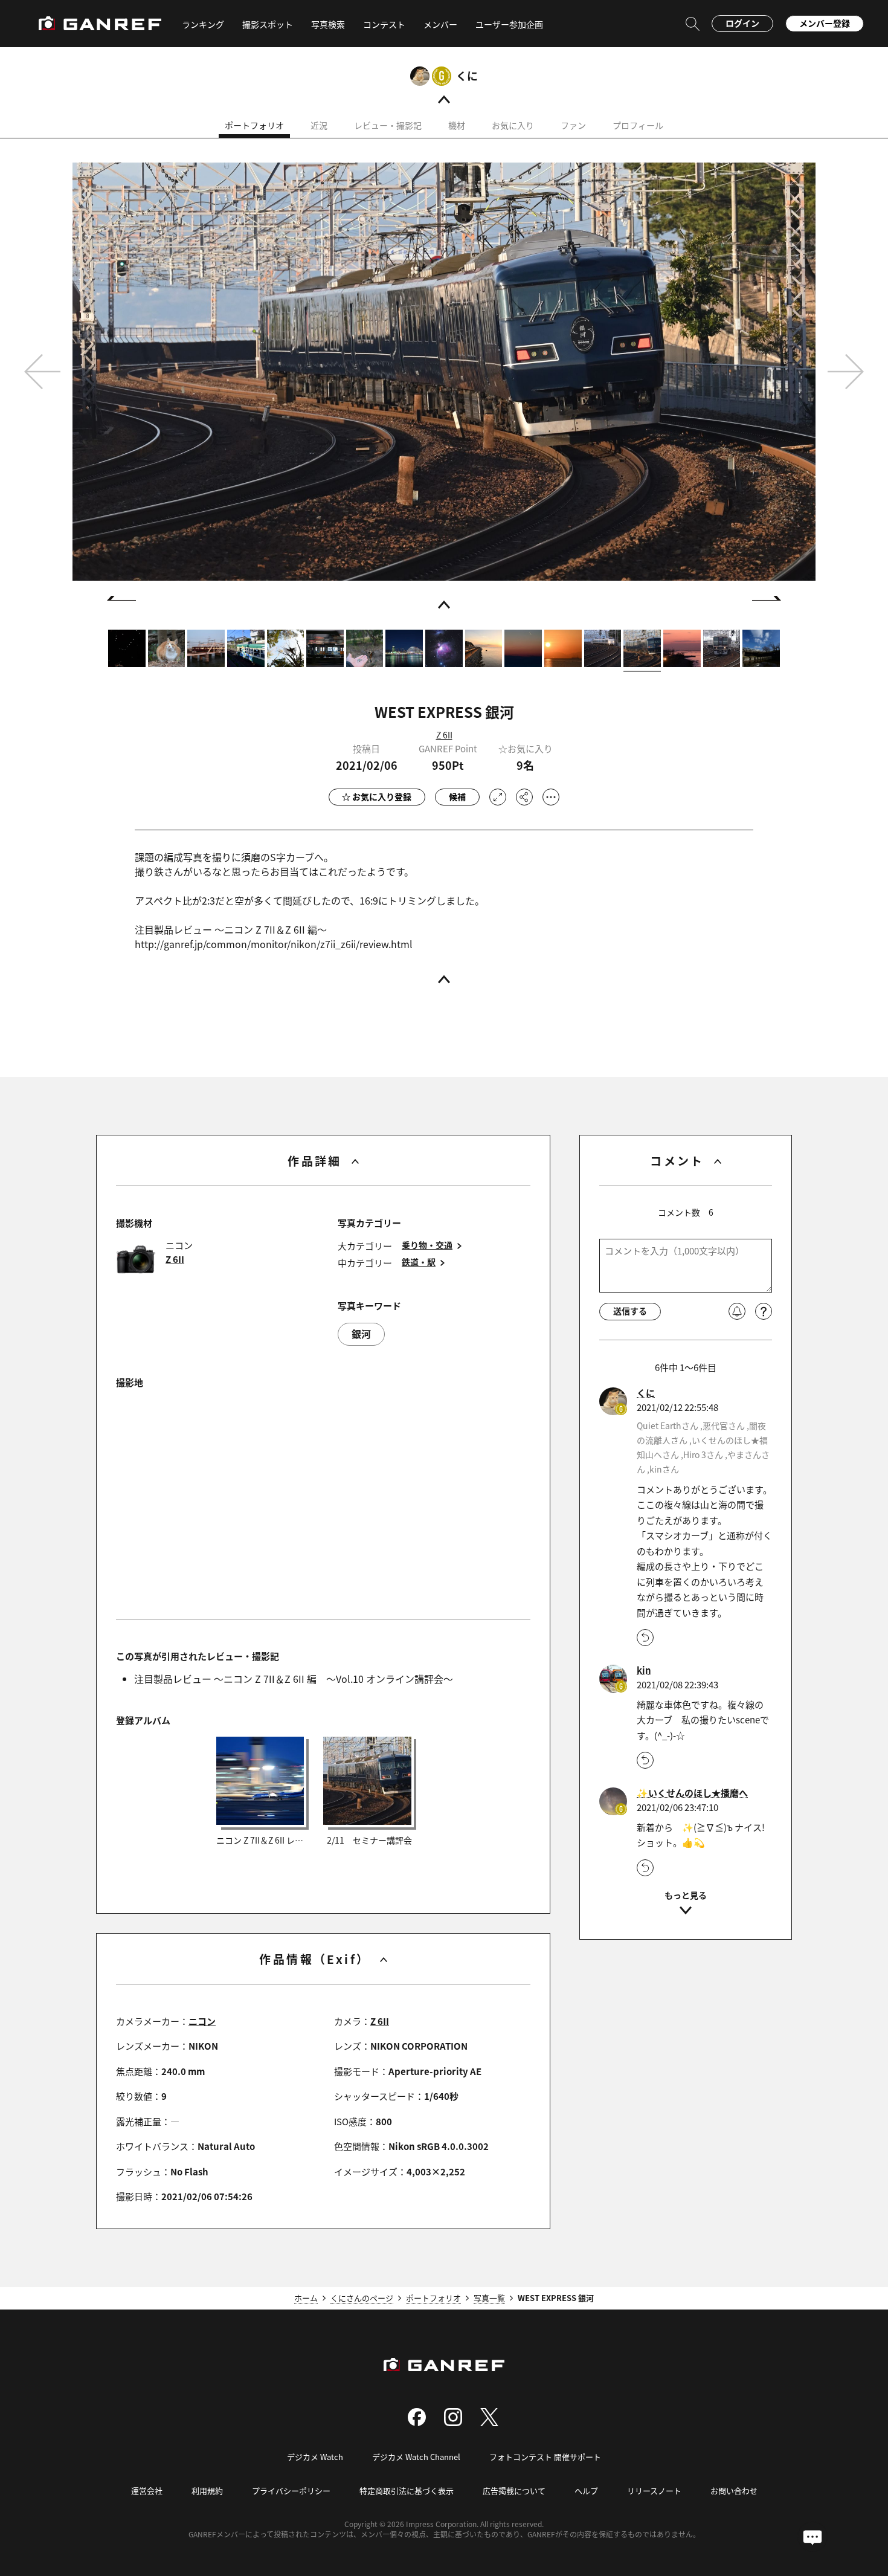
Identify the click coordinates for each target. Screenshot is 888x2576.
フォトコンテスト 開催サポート (545, 2457)
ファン (573, 125)
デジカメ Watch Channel (416, 2457)
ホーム (306, 2298)
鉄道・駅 (419, 1262)
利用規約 (207, 2490)
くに (467, 76)
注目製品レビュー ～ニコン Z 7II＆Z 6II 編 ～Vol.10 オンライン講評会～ (294, 1679)
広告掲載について (514, 2490)
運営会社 (147, 2490)
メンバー (440, 24)
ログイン (742, 23)
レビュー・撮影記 (388, 125)
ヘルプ (586, 2490)
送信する (630, 1311)
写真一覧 (489, 2298)
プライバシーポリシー (291, 2490)
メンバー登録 (825, 23)
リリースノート (654, 2490)
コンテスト (384, 24)
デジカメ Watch (315, 2457)
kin (644, 1670)
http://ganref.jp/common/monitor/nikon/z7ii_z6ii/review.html (274, 944)
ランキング (203, 24)
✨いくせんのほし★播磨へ (692, 1793)
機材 (457, 125)
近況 (319, 125)
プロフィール (638, 125)
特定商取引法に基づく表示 (407, 2490)
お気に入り (513, 125)
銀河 (361, 1334)
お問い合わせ (734, 2490)
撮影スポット (268, 24)
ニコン (202, 2021)
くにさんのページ (362, 2298)
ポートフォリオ (254, 125)
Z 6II (444, 735)
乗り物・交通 (427, 1245)
